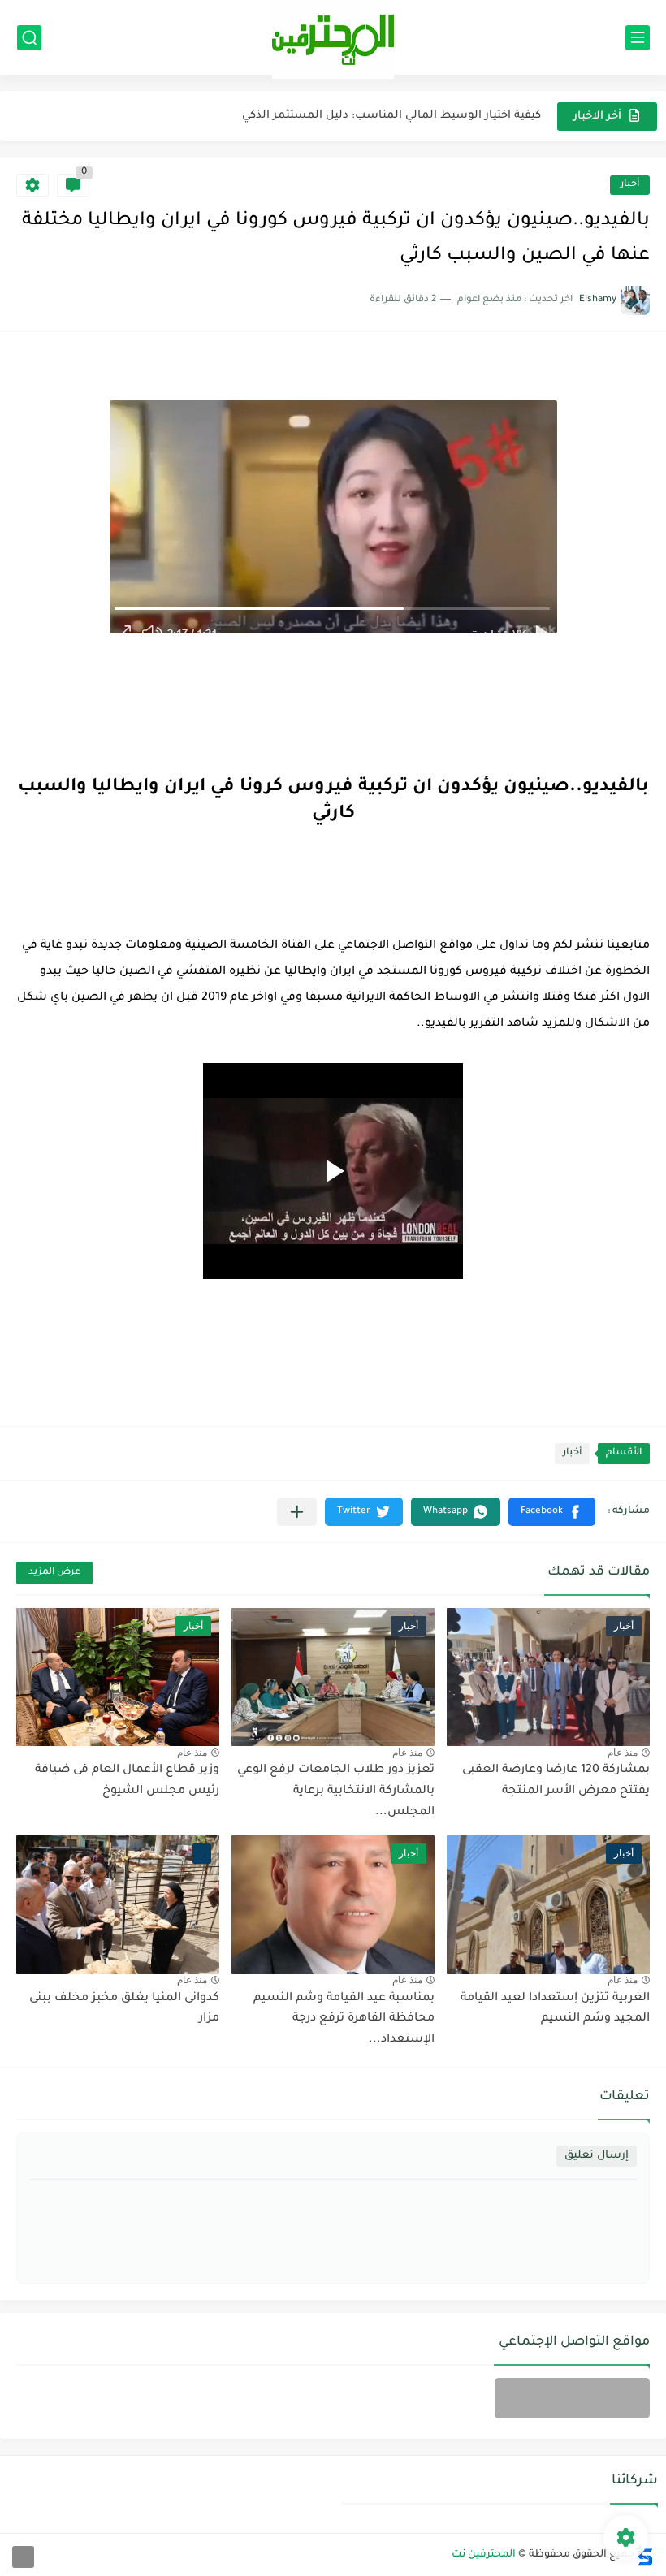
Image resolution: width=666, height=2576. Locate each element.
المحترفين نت (484, 2555)
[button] (552, 1512)
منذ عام (623, 1753)
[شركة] (572, 2398)
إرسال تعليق (597, 2156)
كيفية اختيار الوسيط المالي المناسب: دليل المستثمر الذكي (391, 116)
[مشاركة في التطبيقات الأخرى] (297, 1512)
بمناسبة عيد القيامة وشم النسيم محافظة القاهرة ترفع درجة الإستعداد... (344, 2019)
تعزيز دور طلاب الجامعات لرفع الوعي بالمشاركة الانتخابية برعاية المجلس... (336, 1791)
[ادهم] (23, 2557)
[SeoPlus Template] (644, 2555)
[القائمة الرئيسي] (638, 38)
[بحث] (29, 38)
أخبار (630, 185)
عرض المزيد (54, 1573)
